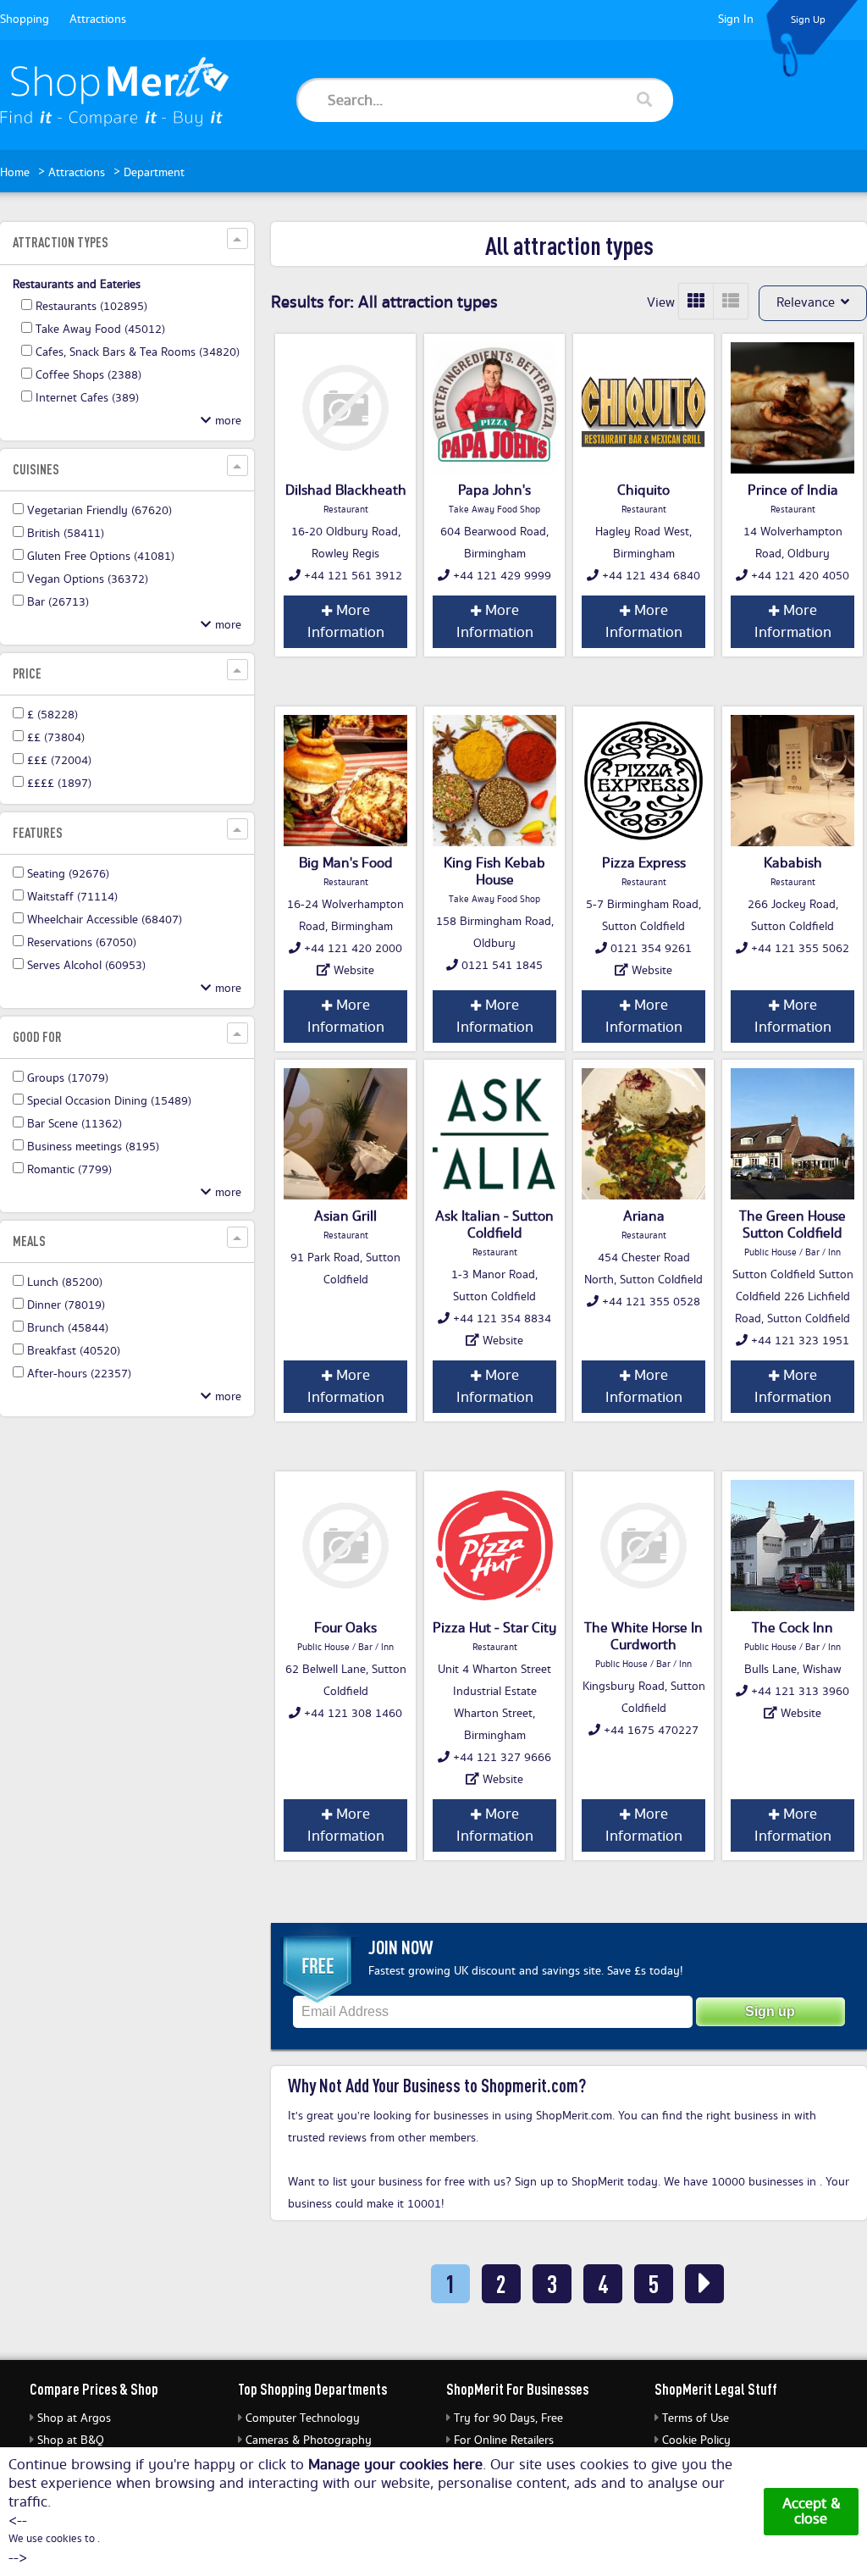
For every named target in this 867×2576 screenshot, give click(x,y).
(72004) (59, 761)
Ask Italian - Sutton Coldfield (494, 1225)
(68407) (105, 920)
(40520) (74, 1351)
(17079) (68, 1078)
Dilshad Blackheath (346, 490)
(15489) (109, 1101)
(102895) (91, 307)
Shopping (25, 19)
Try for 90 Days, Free (508, 2418)
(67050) (82, 943)
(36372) (88, 579)
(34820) (138, 352)
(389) (87, 398)
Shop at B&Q (71, 2440)
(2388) (88, 375)
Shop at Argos (74, 2418)
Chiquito (643, 490)
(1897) (59, 784)
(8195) (93, 1147)
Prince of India (793, 490)
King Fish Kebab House (494, 872)
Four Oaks (345, 1628)
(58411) (66, 534)
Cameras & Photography (309, 2440)
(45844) (68, 1328)
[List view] (731, 301)
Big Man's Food (346, 863)
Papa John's (494, 490)
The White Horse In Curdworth (643, 1637)
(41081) (101, 557)
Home (15, 173)
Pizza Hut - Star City (494, 1628)
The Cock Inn (792, 1628)
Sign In (736, 19)
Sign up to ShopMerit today (586, 2182)
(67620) (99, 511)
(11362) (75, 1124)
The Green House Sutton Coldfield (792, 1225)
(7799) (69, 1170)
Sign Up (808, 20)
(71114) (72, 897)
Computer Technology (303, 2418)
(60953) (86, 966)
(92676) (68, 874)
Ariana (644, 1216)
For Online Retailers (504, 2440)
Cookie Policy (696, 2440)
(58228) (52, 715)
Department (154, 173)
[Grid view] (696, 301)
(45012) (100, 330)
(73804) (56, 738)
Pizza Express (644, 863)
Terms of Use (696, 2418)
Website (354, 971)
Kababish (793, 863)
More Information (346, 622)
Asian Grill (345, 1216)
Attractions (98, 19)
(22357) (79, 1374)
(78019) (66, 1305)
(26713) (58, 602)
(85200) (65, 1282)
